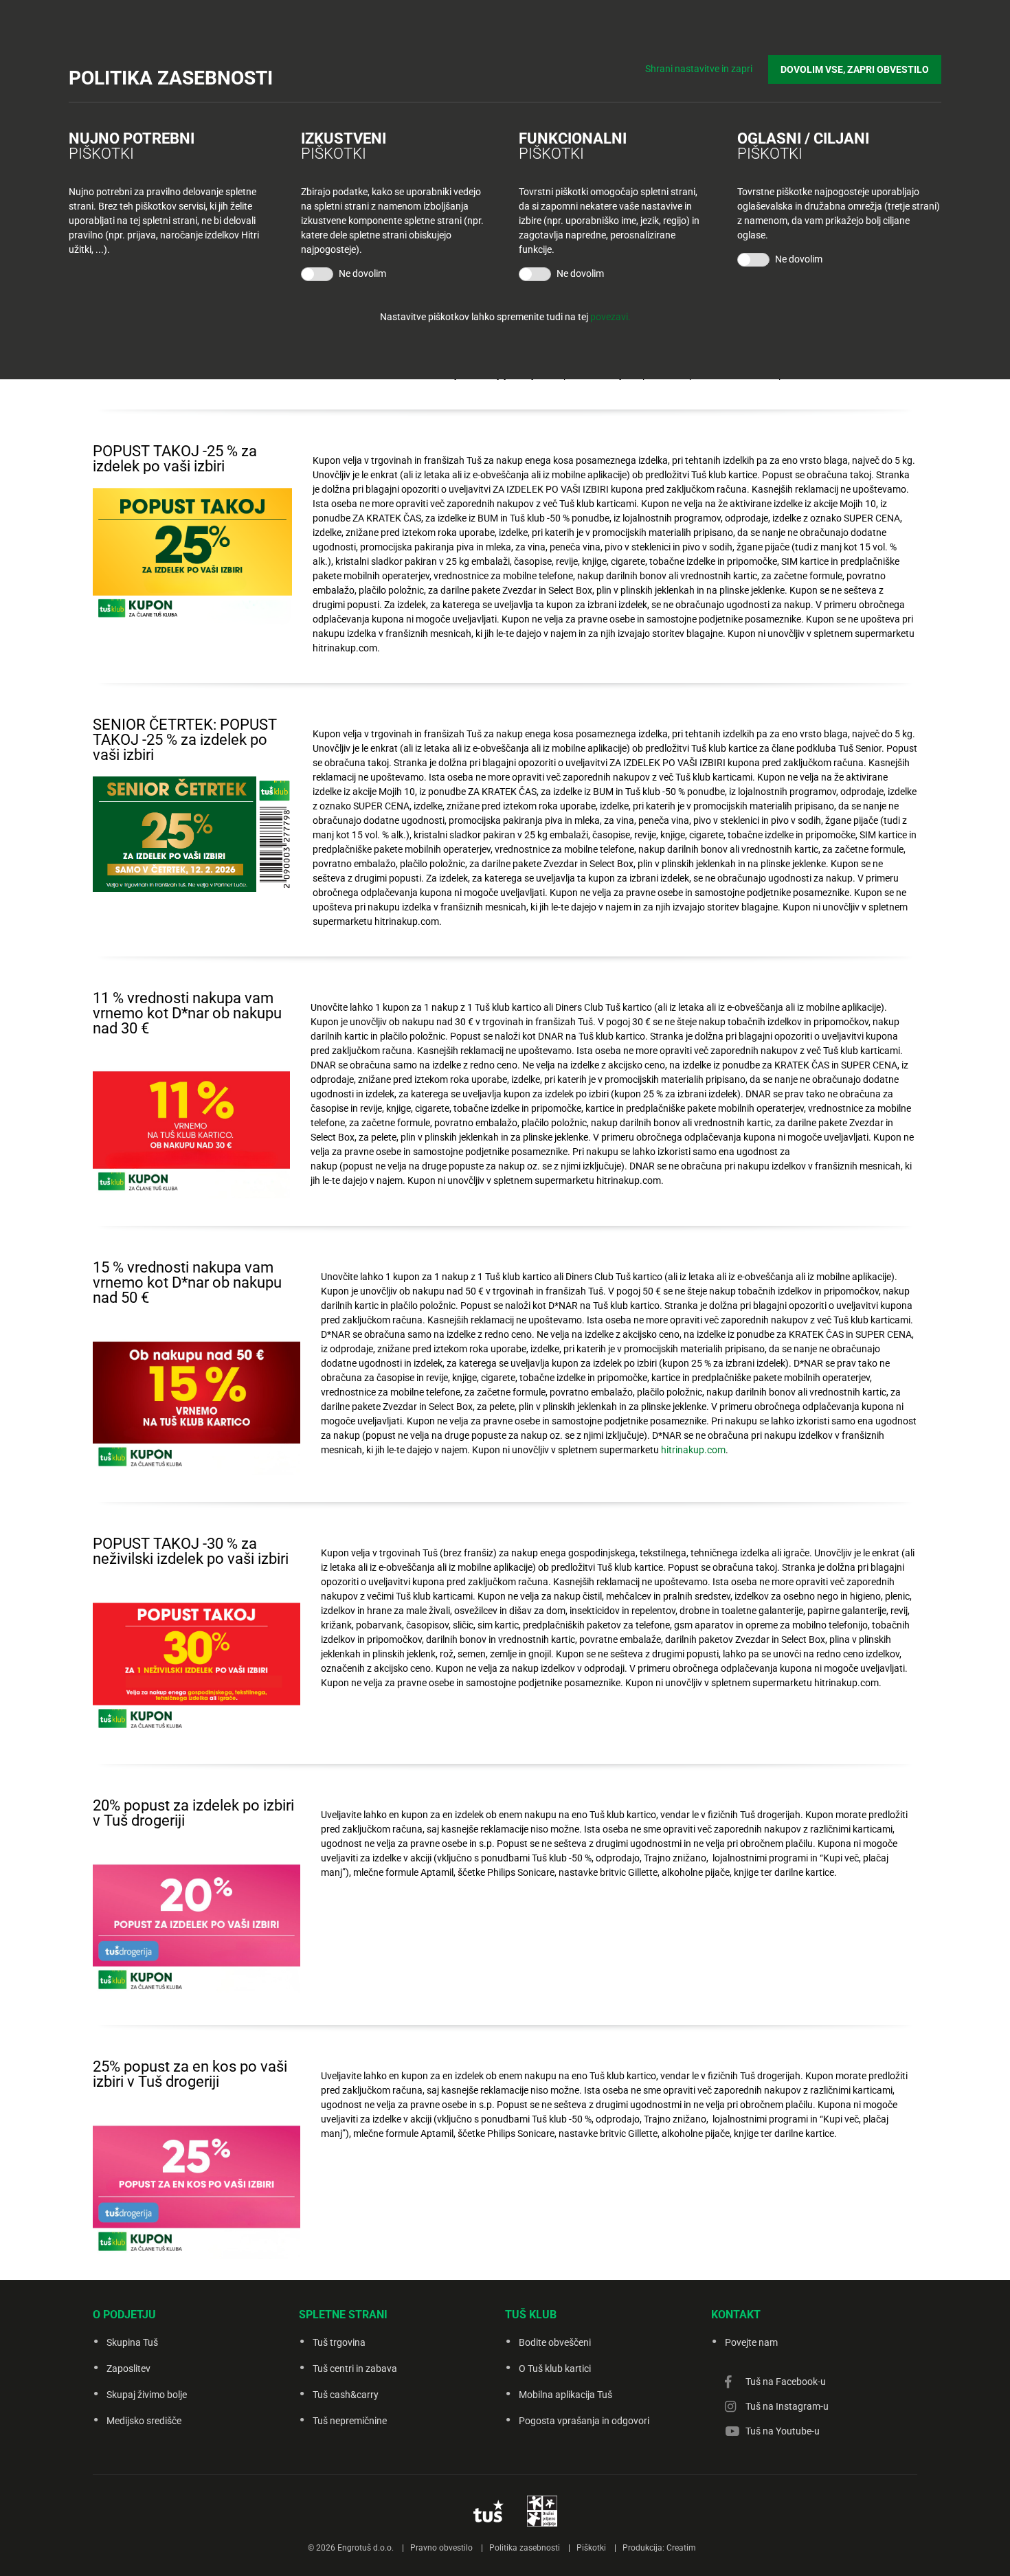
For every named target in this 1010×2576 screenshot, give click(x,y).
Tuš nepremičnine (350, 2421)
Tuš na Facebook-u (786, 2382)
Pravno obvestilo (441, 2548)
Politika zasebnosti (525, 2548)
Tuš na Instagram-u (787, 2406)
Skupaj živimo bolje (147, 2395)
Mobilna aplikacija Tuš (565, 2395)
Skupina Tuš (132, 2342)
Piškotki (591, 2548)
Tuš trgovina (339, 2342)
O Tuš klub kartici (555, 2368)
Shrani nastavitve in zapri (699, 69)
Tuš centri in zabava (355, 2368)
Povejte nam (751, 2342)
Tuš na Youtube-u (783, 2431)
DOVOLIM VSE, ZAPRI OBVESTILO (855, 69)
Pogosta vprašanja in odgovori (584, 2421)
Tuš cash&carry (346, 2395)
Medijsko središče (144, 2421)
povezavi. (610, 317)
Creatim (681, 2548)
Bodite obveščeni (555, 2342)
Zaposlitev (128, 2368)
